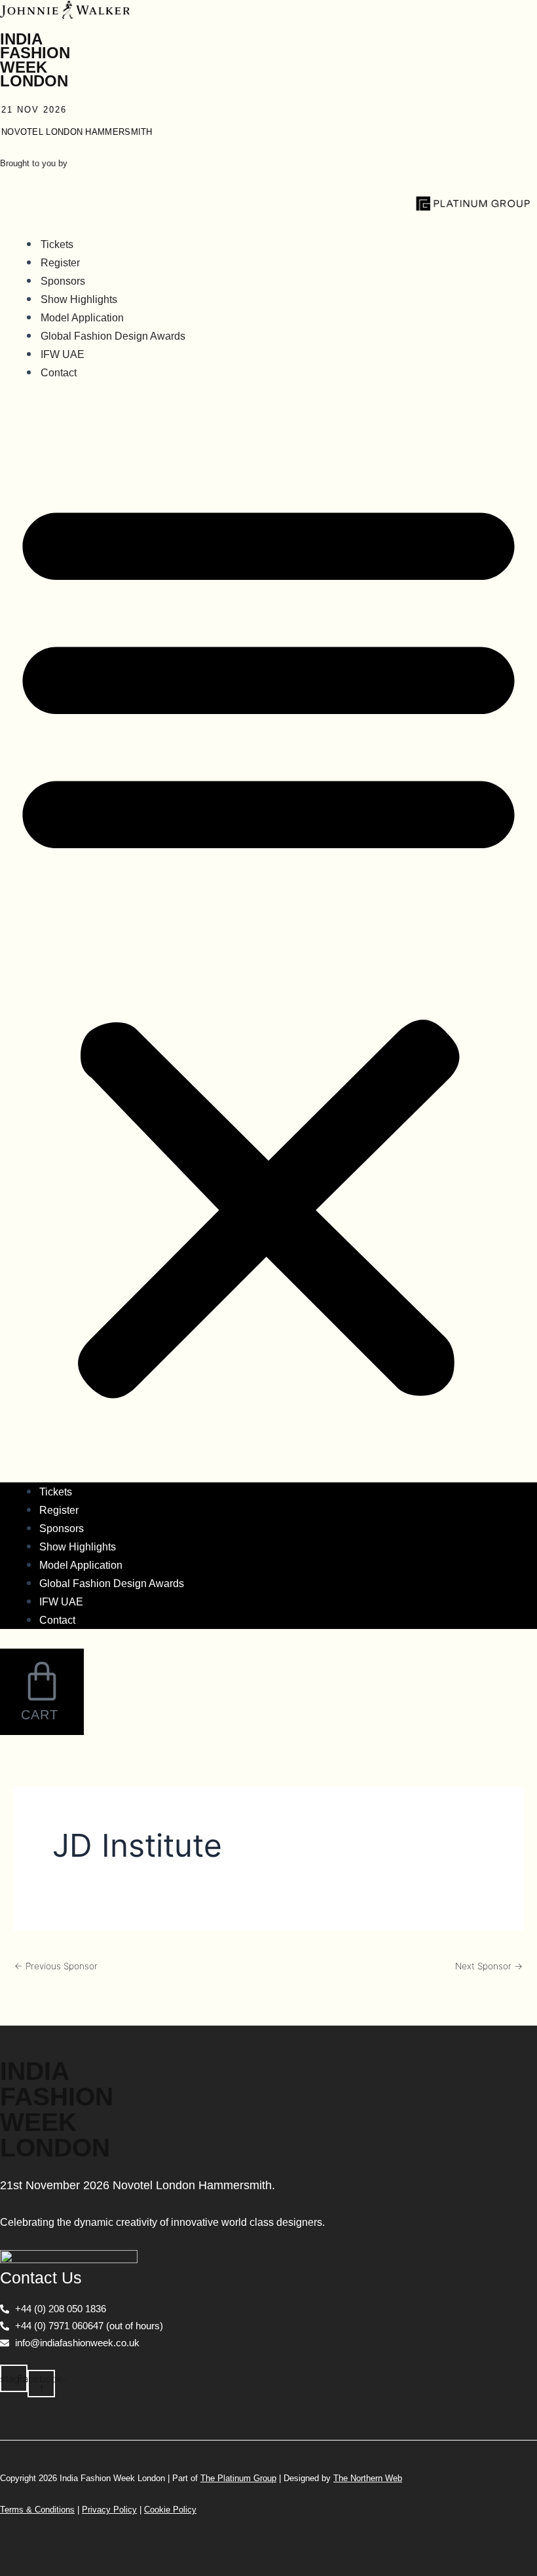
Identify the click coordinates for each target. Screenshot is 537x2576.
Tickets (57, 244)
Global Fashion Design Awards (113, 336)
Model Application (82, 318)
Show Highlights (79, 299)
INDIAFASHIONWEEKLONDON (35, 60)
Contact (59, 373)
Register (60, 263)
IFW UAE (63, 354)
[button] (268, 942)
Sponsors (63, 281)
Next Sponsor (489, 1967)
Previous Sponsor (56, 1967)
